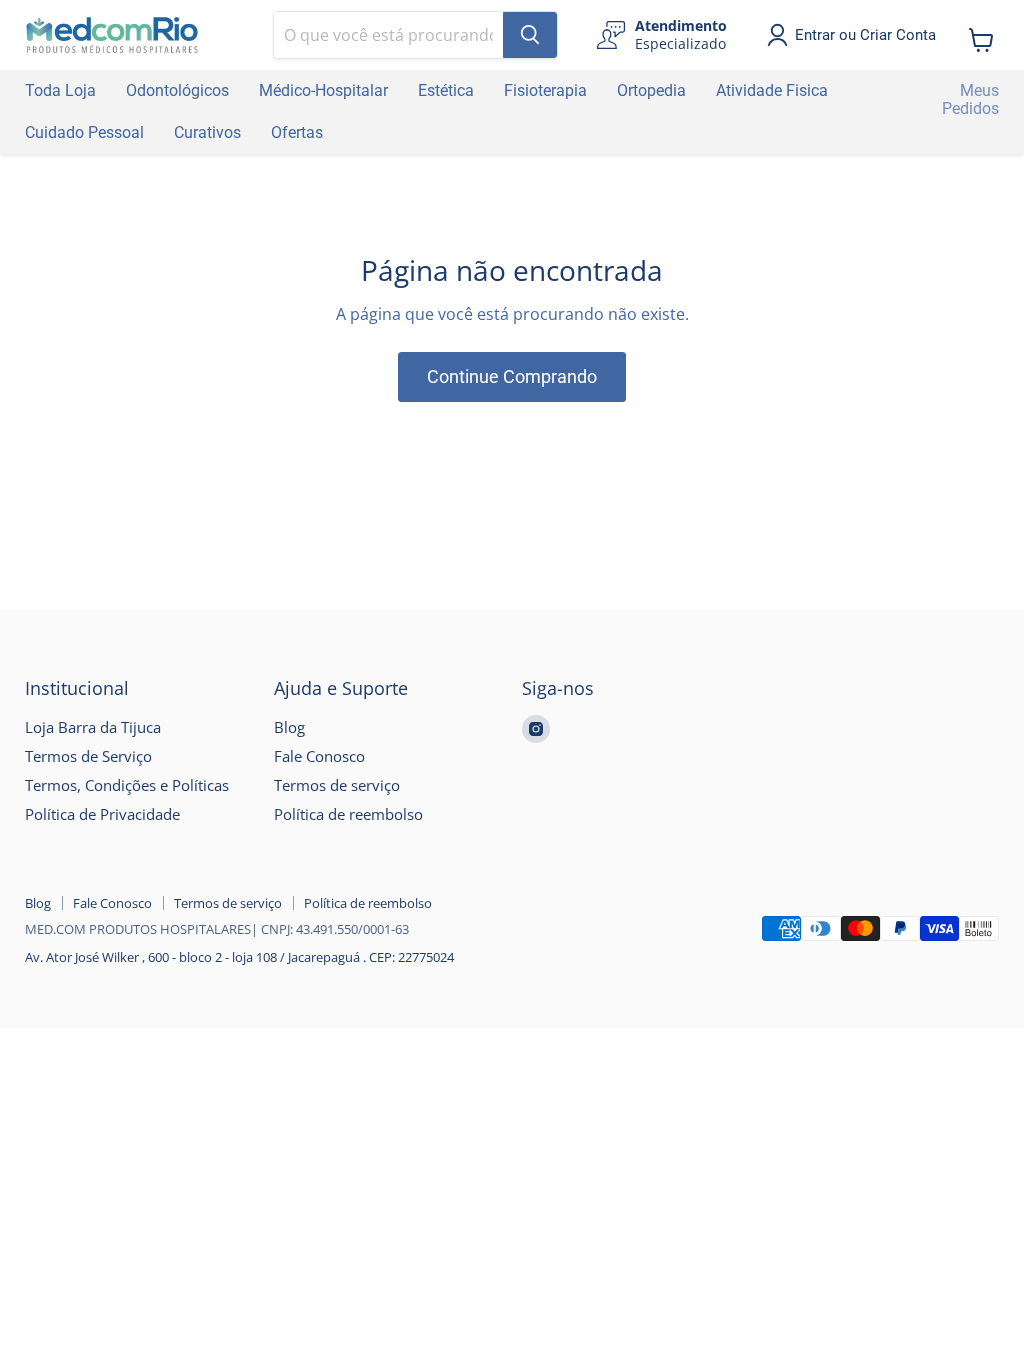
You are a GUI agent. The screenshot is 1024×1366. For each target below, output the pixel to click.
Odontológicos (177, 90)
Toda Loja (60, 90)
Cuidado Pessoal (84, 132)
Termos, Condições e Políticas (127, 785)
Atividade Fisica (772, 90)
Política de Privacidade (102, 814)
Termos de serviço (337, 785)
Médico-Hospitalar (323, 90)
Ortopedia (651, 90)
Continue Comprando (512, 376)
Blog (289, 727)
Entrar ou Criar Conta (865, 35)
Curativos (207, 132)
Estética (446, 90)
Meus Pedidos (970, 99)
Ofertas (297, 132)
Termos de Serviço (88, 756)
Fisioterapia (545, 90)
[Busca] (530, 35)
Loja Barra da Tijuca (93, 727)
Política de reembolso (348, 814)
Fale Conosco (319, 756)
